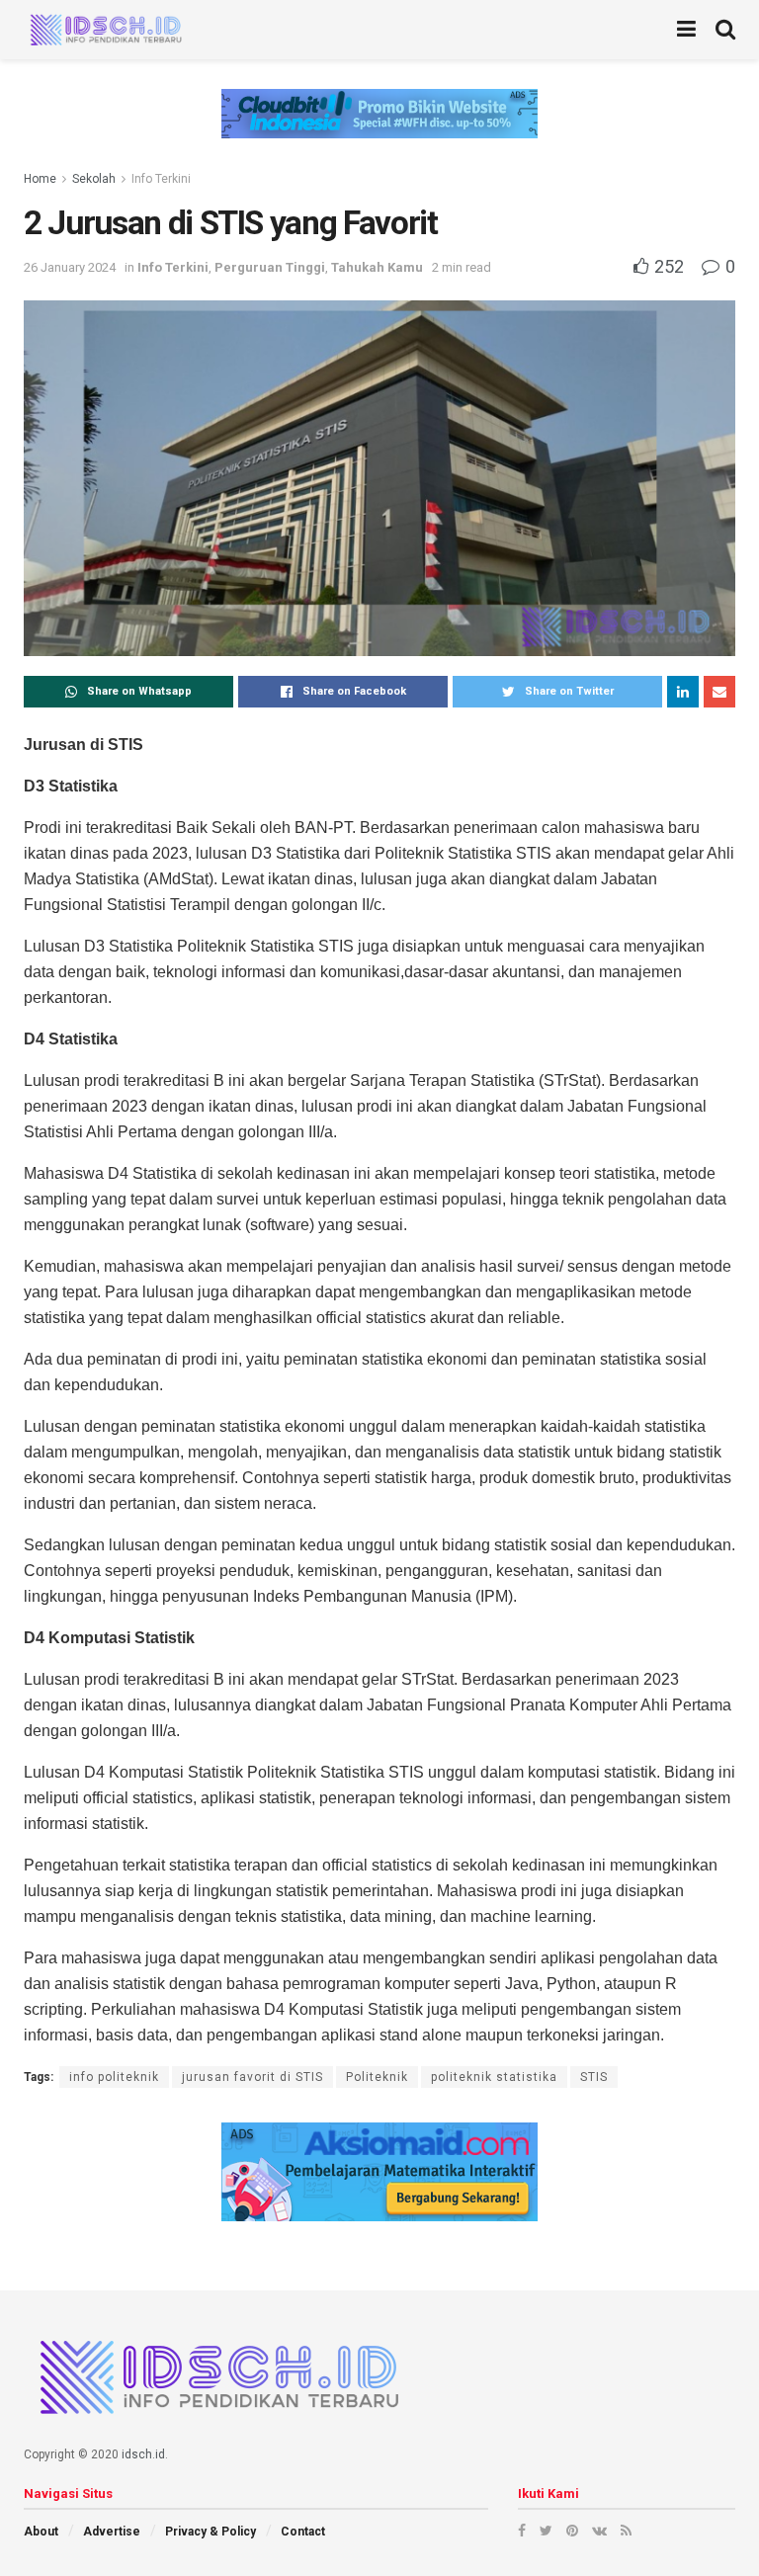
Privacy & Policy (211, 2532)
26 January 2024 (70, 267)
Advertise (112, 2532)
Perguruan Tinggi (270, 267)
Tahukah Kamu (377, 267)
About (41, 2532)
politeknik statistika (494, 2077)
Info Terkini (161, 179)
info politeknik (114, 2077)
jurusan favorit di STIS (253, 2077)
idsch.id (143, 2454)
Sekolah (94, 179)
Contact (303, 2532)
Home (40, 179)
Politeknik (377, 2077)
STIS (594, 2077)
